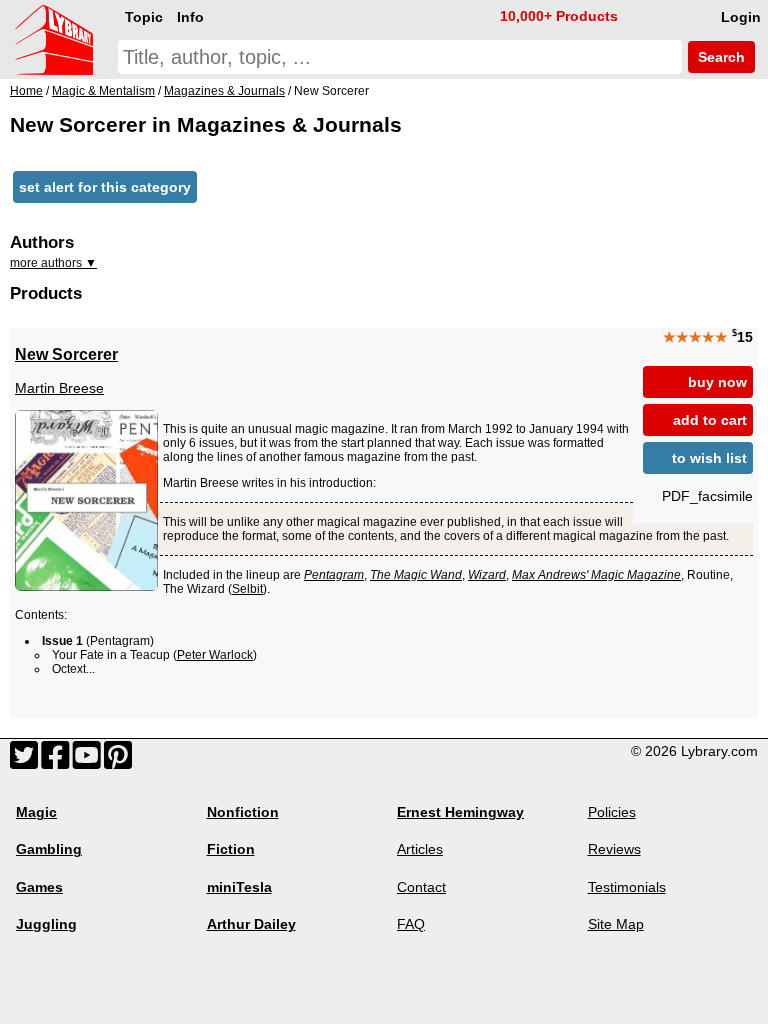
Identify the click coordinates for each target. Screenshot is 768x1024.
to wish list (709, 458)
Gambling (49, 849)
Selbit (247, 589)
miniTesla (239, 887)
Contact (421, 887)
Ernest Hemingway (460, 812)
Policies (612, 812)
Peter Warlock (215, 655)
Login (741, 17)
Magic (36, 812)
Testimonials (627, 887)
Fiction (231, 849)
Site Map (616, 924)
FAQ (411, 924)
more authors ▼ (53, 263)
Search (719, 57)
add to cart (710, 420)
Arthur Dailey (251, 924)
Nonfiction (243, 812)
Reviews (614, 849)
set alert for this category (105, 187)
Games (39, 887)
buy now (717, 382)
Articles (420, 849)
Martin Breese (59, 388)
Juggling (46, 924)
